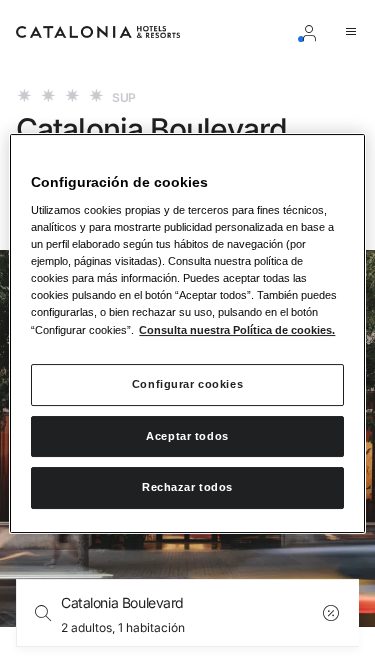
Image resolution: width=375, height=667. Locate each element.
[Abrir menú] (351, 32)
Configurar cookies (187, 384)
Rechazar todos (187, 488)
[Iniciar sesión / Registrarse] (313, 32)
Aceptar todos (187, 436)
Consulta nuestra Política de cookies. (237, 330)
